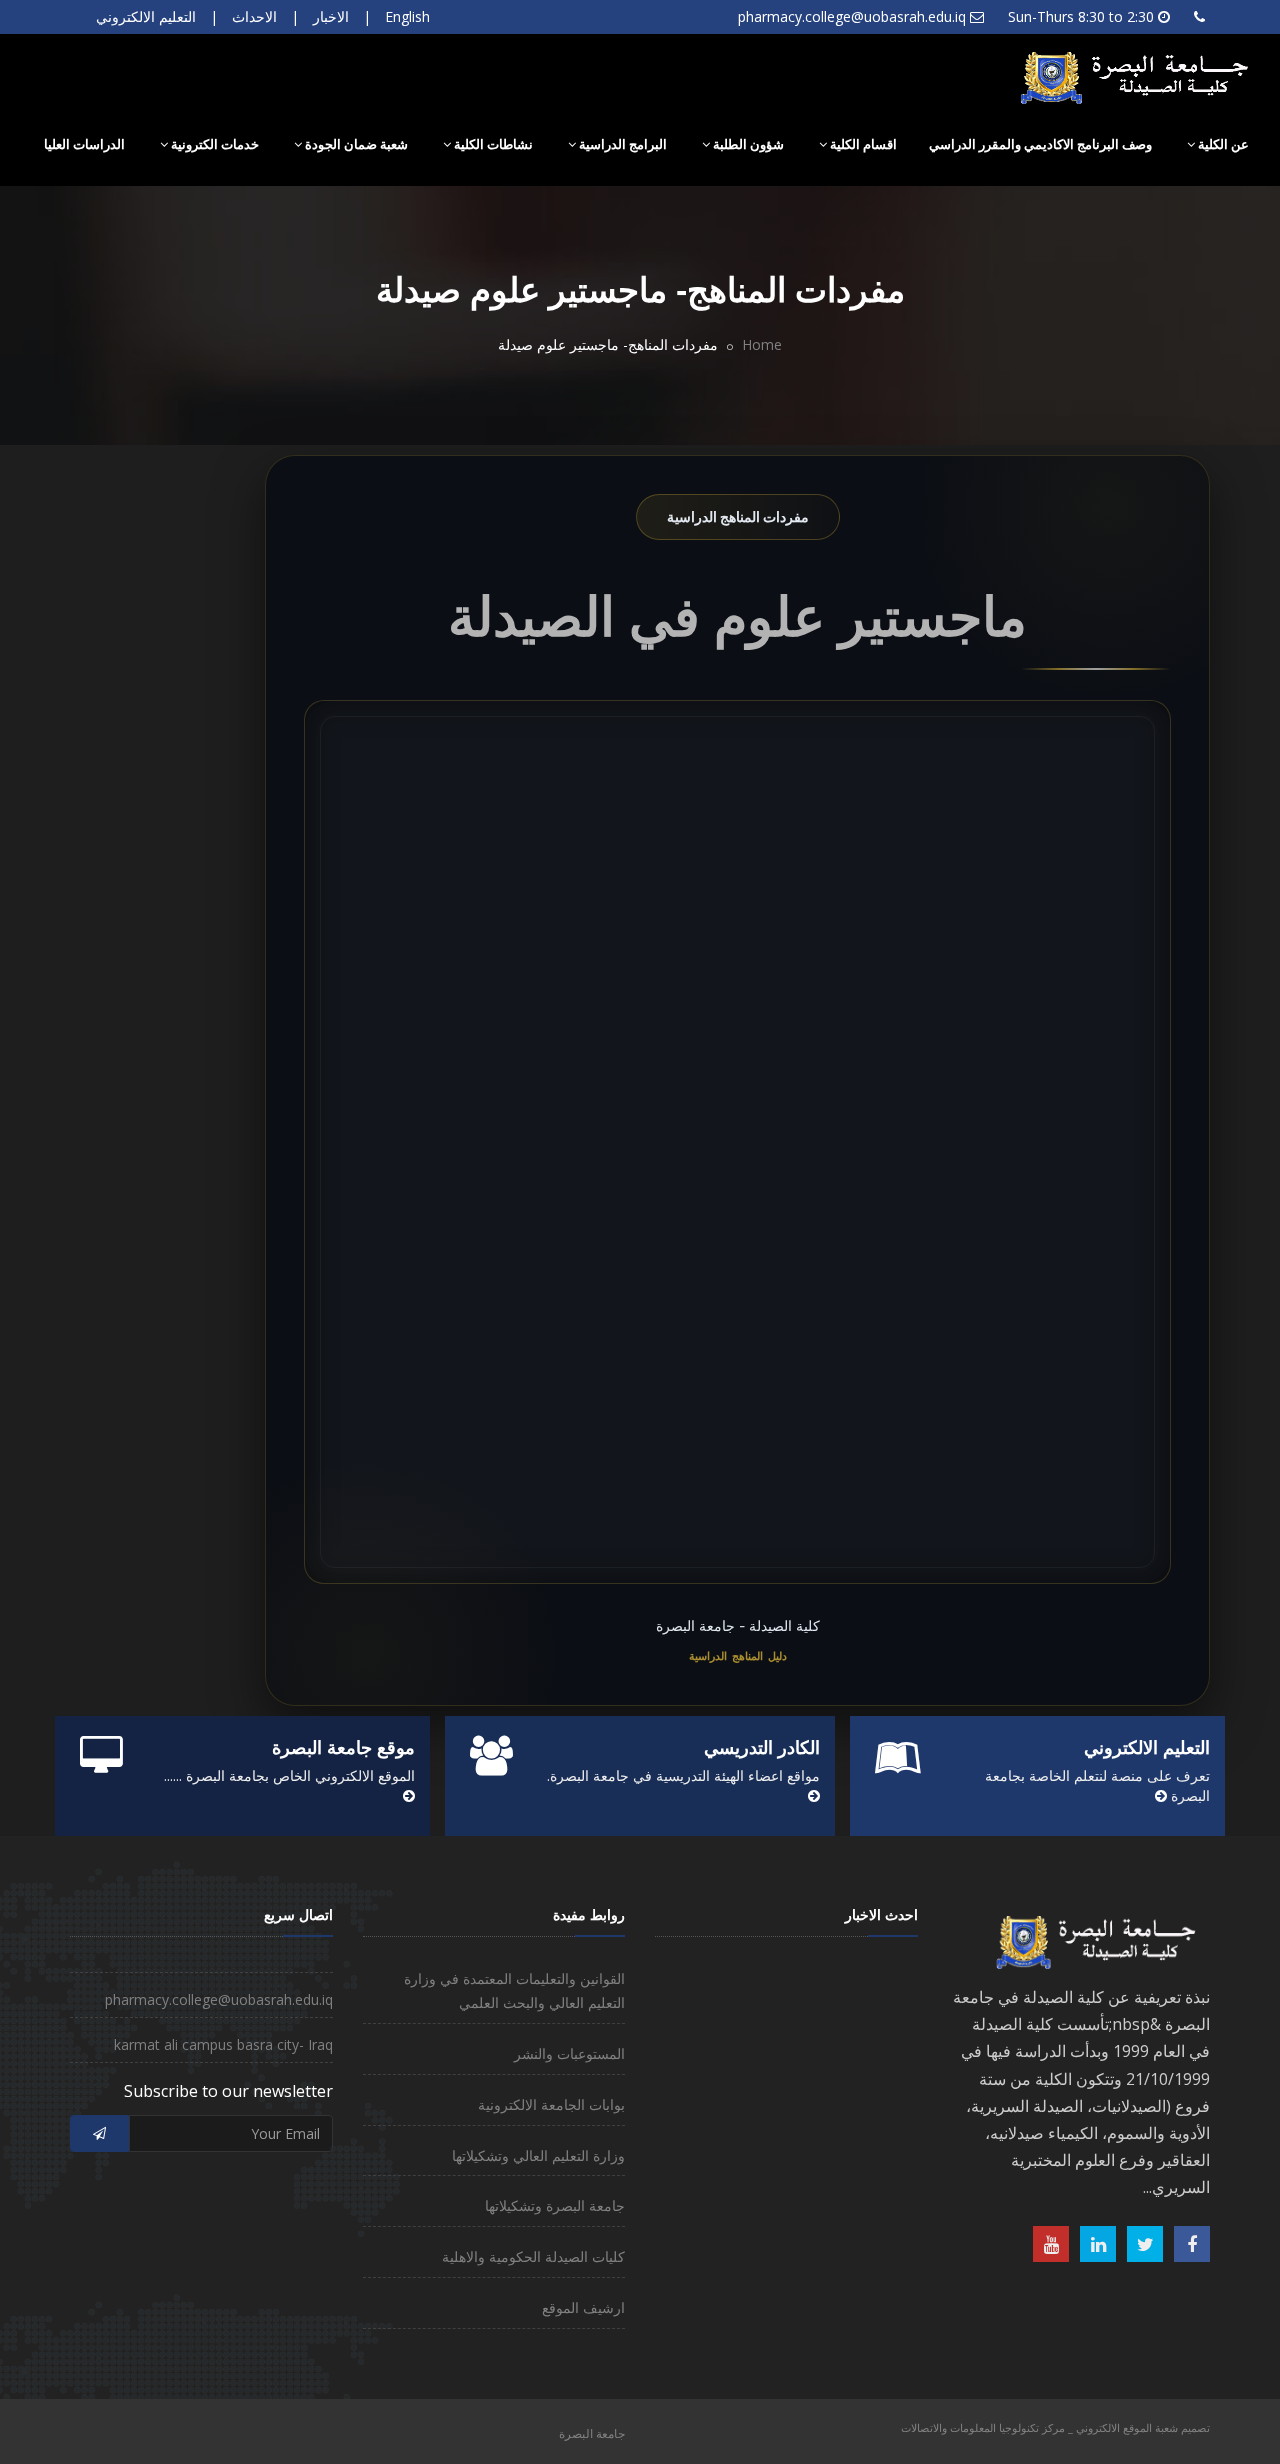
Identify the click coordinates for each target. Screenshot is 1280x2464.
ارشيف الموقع (583, 2307)
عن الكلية (1222, 144)
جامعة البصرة (592, 2433)
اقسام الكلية (862, 144)
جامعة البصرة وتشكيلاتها (555, 2205)
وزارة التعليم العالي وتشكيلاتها (538, 2155)
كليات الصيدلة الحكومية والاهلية (533, 2256)
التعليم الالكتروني (146, 16)
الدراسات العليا (84, 144)
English (407, 16)
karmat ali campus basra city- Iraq (223, 2044)
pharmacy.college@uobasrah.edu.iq (852, 16)
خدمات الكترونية (213, 144)
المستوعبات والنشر (569, 2053)
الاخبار (331, 16)
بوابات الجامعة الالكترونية (551, 2104)
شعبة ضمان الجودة (355, 144)
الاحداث (254, 16)
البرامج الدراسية (621, 144)
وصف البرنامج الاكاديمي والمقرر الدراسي (1040, 144)
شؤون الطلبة (747, 144)
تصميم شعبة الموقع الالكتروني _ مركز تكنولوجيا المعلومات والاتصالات (1055, 2427)
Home (762, 344)
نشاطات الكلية (492, 144)
